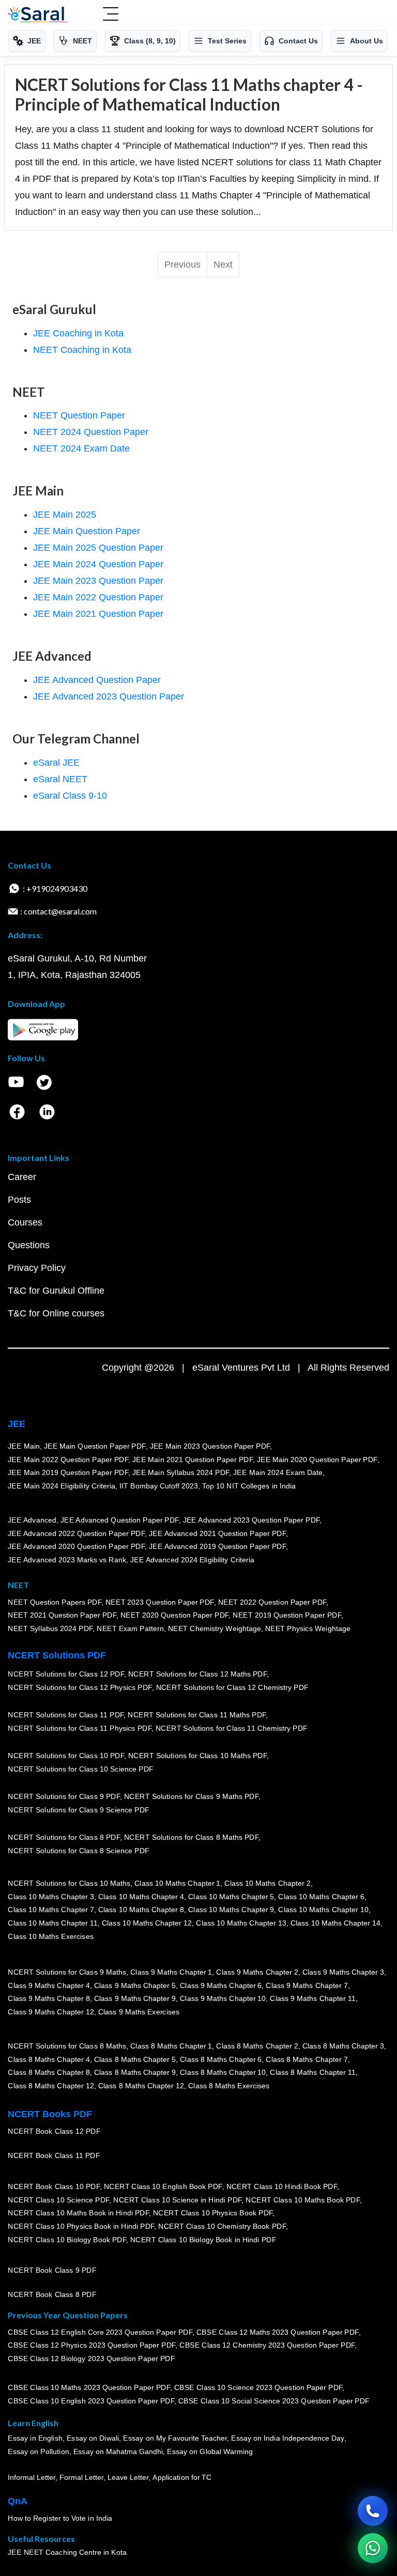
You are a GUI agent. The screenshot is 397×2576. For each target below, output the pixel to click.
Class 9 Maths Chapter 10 (223, 1998)
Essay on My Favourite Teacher (175, 2438)
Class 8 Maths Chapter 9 (134, 2072)
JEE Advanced (32, 1520)
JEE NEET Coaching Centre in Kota (67, 2552)
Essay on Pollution (38, 2451)
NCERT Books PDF (50, 2114)
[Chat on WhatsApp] (373, 2548)
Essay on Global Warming (210, 2451)
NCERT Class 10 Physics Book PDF (213, 2213)
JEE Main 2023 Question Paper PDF (210, 1446)
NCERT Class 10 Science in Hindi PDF (177, 2200)
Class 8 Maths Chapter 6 (221, 2059)
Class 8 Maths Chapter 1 (171, 2046)
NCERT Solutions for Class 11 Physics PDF (80, 1728)
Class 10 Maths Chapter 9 (231, 1910)
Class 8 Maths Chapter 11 (313, 2072)
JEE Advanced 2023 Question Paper (109, 696)
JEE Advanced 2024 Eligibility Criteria (192, 1560)
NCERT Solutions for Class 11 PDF (66, 1715)
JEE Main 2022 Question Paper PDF (68, 1459)
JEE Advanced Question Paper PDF (120, 1520)
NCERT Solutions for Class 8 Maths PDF (191, 1837)
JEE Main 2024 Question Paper (98, 564)
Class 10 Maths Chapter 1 (177, 1883)
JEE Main (24, 1446)
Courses (25, 1222)
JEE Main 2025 (65, 515)
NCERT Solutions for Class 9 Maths (67, 1972)
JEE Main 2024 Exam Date (278, 1472)
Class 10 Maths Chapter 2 (267, 1883)
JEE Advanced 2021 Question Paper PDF (217, 1533)
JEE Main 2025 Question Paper (98, 548)
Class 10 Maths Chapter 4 (141, 1897)
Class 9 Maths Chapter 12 (51, 2012)
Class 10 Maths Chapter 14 (335, 1923)
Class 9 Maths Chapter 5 (134, 1985)
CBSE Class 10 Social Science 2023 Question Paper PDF (274, 2401)
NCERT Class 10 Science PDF (58, 2200)
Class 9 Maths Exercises (139, 2012)
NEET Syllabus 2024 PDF (50, 1628)
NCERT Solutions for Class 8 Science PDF (79, 1851)
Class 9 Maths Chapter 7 (307, 1985)
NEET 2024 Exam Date (81, 448)
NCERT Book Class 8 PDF (52, 2294)
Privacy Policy (37, 1268)
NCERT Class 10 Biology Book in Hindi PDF (203, 2239)
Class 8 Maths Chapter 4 (49, 2059)
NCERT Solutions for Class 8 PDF (64, 1837)
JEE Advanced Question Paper (97, 680)
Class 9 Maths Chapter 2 (257, 1972)
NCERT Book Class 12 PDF (54, 2131)
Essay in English (35, 2438)
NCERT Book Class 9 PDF (52, 2270)
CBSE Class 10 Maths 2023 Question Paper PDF (89, 2387)
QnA (18, 2501)
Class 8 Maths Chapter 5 (134, 2059)
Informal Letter (32, 2477)
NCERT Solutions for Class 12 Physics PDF (80, 1687)
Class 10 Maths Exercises (51, 1936)
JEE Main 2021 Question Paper (98, 614)
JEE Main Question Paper (87, 531)
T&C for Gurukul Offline (56, 1291)
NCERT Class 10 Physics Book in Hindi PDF (81, 2226)
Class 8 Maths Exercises (229, 2086)
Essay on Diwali (93, 2438)
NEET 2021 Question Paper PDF (62, 1615)
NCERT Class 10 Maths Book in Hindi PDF (78, 2213)
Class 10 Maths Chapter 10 (323, 1910)
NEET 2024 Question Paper (91, 432)
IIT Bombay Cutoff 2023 (159, 1486)
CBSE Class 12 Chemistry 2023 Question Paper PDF (267, 2345)
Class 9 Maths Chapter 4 (49, 1985)
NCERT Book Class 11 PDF (54, 2155)
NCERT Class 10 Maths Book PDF (303, 2200)
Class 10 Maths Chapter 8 (141, 1910)
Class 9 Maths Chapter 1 (171, 1972)
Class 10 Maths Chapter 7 (51, 1910)
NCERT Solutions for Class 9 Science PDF (79, 1810)
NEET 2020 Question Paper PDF (175, 1615)
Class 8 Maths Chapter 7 (307, 2059)
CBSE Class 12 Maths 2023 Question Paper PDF (278, 2332)
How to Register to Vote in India (60, 2518)
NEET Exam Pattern (130, 1628)
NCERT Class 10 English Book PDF (163, 2186)
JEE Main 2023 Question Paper (98, 581)
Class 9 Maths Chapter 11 (313, 1998)
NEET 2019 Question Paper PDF (287, 1615)
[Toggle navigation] (111, 15)
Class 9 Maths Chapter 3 (343, 1972)
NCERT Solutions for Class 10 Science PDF (81, 1769)
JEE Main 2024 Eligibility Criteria (62, 1486)
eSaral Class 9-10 (70, 796)
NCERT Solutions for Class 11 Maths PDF (197, 1715)
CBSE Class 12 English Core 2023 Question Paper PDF (100, 2332)
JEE (17, 1424)
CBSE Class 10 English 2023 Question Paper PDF (91, 2401)
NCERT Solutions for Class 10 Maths (69, 1883)
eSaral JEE (56, 763)
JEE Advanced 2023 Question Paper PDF (251, 1520)
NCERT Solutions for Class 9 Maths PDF (191, 1796)
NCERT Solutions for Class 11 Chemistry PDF (232, 1728)
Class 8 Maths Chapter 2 (257, 2046)
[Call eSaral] (373, 2511)
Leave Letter (128, 2477)
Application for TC (182, 2477)
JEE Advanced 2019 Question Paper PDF (217, 1546)
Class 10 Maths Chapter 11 (53, 1923)
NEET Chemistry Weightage (215, 1628)
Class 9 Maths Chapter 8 (49, 1998)
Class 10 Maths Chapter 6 (321, 1897)
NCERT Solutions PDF (57, 1655)
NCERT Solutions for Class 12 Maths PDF (197, 1674)
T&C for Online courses (56, 1313)
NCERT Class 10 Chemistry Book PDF (222, 2226)
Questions (29, 1245)
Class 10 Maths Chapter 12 (147, 1923)
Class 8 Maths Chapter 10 (223, 2072)
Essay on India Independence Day (287, 2438)
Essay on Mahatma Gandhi (118, 2451)
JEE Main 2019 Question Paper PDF (68, 1472)
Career (22, 1177)
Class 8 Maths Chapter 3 (343, 2046)
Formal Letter (81, 2477)
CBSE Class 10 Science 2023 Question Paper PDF (258, 2387)
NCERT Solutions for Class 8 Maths (67, 2046)
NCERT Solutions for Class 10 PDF (66, 1756)
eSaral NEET (60, 779)
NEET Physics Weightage (308, 1628)
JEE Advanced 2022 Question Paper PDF (76, 1533)
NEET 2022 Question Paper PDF (272, 1602)
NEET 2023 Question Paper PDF (160, 1602)
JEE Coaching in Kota (78, 333)
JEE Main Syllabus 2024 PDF (181, 1472)
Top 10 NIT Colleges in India (249, 1486)
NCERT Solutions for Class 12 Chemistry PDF (232, 1687)
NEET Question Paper (79, 415)
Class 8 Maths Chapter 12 (51, 2086)
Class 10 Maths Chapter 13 (241, 1923)
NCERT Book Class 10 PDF (54, 2186)
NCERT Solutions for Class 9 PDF (64, 1796)
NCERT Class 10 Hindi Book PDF (281, 2186)
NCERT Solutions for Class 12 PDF (66, 1674)
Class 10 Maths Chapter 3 (51, 1897)
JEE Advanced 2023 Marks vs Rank (67, 1560)
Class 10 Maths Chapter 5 (231, 1897)
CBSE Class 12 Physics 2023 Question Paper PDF (91, 2345)
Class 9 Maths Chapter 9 (134, 1998)
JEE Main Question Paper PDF (95, 1446)
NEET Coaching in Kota (82, 350)
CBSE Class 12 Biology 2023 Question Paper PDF (91, 2358)
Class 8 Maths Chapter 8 (49, 2072)
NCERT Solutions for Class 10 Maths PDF (197, 1756)
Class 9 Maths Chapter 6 (221, 1985)
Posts (19, 1200)
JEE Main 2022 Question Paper (98, 597)
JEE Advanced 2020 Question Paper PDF (76, 1546)
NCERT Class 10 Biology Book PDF (67, 2239)
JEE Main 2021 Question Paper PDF (193, 1459)
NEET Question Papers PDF (55, 1602)
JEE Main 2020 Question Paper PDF (317, 1459)
